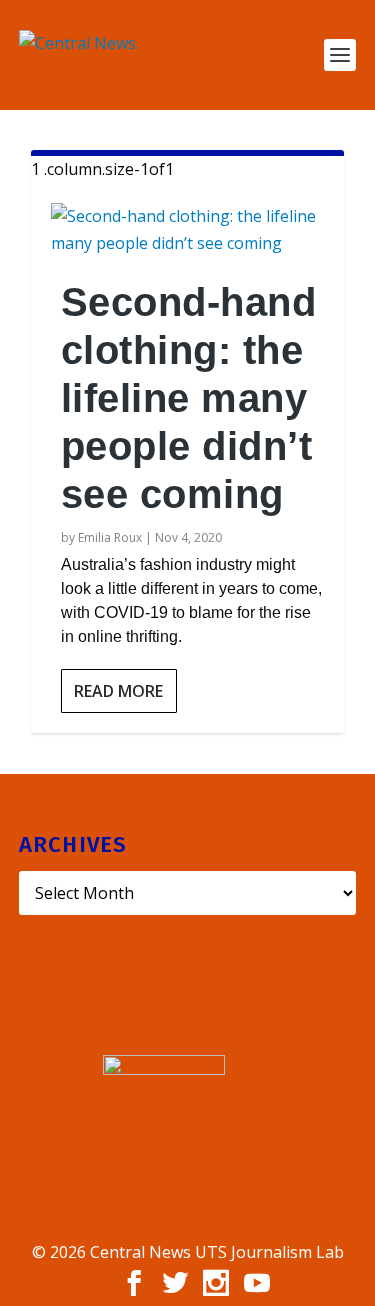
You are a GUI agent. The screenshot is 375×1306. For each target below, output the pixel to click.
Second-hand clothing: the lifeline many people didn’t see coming (189, 398)
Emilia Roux (110, 537)
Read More (118, 691)
